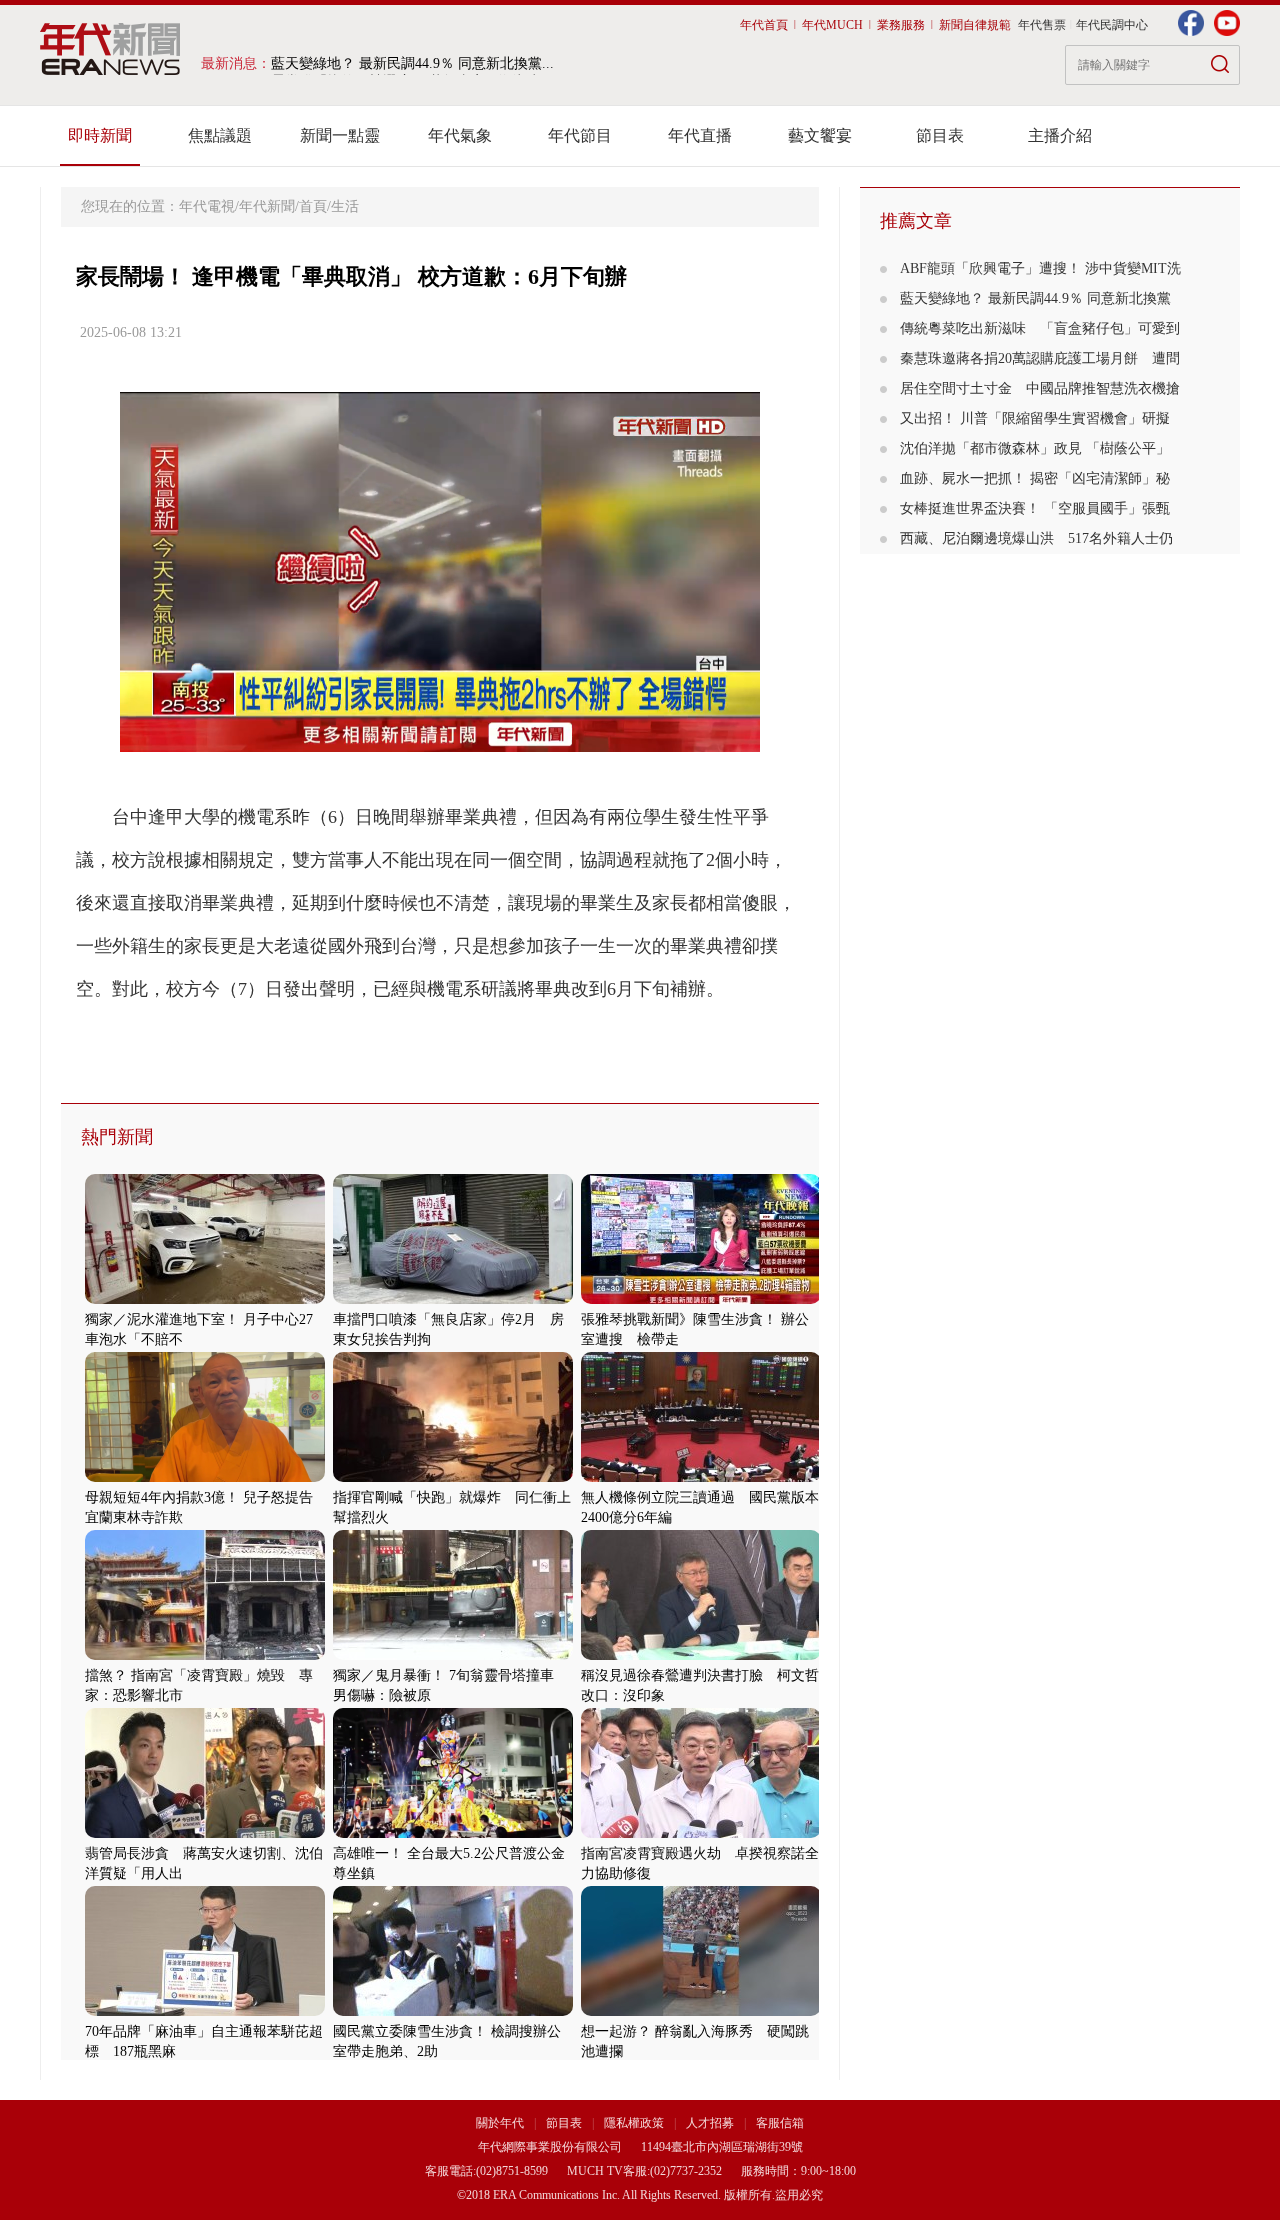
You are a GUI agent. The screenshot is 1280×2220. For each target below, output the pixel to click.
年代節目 (580, 135)
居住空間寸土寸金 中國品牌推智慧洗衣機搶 (1040, 388)
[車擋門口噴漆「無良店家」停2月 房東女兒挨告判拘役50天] (453, 1299)
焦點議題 (220, 135)
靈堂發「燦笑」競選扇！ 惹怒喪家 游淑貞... (412, 63)
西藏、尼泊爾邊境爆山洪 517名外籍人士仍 (1036, 538)
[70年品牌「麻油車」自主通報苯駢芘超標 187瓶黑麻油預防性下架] (205, 2011)
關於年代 (500, 2123)
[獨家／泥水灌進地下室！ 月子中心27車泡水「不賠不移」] (205, 1299)
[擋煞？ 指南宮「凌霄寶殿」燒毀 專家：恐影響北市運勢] (205, 1655)
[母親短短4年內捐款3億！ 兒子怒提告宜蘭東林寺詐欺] (205, 1477)
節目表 (940, 135)
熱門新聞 (117, 1137)
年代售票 (1042, 25)
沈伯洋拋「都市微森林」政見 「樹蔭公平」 (1035, 448)
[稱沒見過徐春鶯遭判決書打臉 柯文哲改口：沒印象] (701, 1655)
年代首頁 (764, 25)
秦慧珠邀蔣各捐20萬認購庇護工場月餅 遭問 (1040, 358)
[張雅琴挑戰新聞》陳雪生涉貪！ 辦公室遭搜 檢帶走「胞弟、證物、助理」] (701, 1299)
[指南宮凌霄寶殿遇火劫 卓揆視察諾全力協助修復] (701, 1833)
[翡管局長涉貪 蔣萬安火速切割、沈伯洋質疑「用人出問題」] (205, 1833)
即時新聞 (100, 135)
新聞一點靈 (340, 135)
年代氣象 (460, 135)
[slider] (439, 737)
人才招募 (710, 2123)
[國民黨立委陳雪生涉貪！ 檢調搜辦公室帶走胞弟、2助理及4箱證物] (453, 2011)
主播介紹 (1060, 135)
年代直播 (700, 135)
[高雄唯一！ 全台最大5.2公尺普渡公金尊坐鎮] (453, 1833)
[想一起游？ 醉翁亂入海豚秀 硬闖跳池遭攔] (701, 2011)
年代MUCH (832, 25)
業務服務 (901, 25)
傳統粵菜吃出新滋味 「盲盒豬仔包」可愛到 (1040, 328)
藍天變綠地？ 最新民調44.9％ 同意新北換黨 (1035, 298)
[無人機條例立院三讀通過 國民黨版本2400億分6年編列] (701, 1477)
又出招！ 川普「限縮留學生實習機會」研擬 (1035, 418)
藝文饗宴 (820, 135)
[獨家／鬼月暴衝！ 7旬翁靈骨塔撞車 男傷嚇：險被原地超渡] (453, 1655)
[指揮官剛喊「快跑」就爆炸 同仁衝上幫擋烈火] (453, 1477)
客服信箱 (780, 2123)
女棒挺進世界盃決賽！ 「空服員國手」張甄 (1035, 508)
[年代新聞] (110, 49)
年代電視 (207, 206)
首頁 (313, 206)
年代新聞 (267, 206)
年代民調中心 (1112, 25)
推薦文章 (916, 221)
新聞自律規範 (975, 25)
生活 (345, 206)
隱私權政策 (635, 2123)
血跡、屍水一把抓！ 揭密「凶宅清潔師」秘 (1035, 478)
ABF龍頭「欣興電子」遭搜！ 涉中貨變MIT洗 (1040, 268)
